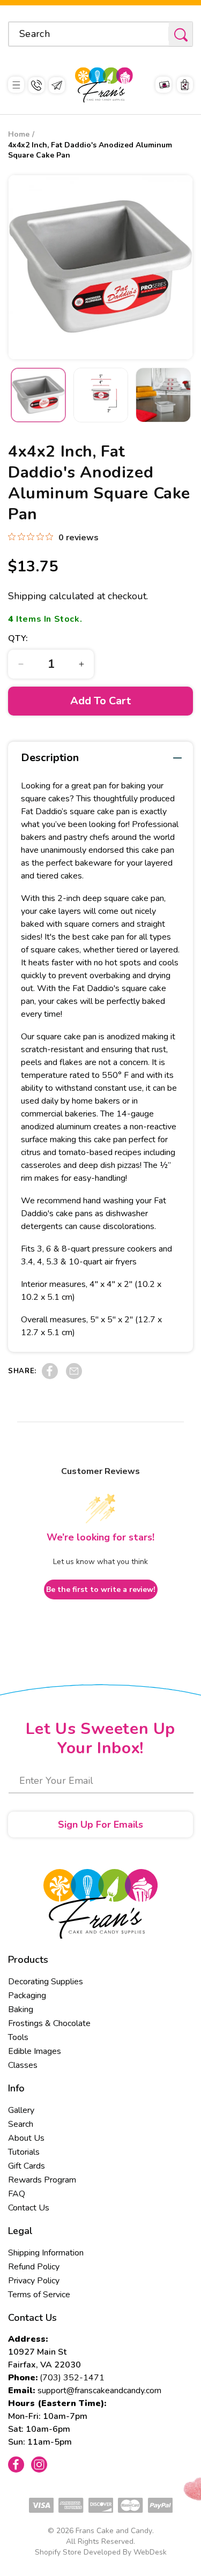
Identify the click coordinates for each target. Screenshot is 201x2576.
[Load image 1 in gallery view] (38, 395)
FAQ (17, 2194)
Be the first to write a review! (101, 1589)
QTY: (18, 638)
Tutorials (24, 2152)
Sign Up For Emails (100, 1825)
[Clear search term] (157, 34)
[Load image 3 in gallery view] (163, 395)
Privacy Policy (34, 2281)
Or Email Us (57, 85)
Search (21, 2124)
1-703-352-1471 (36, 85)
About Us (26, 2138)
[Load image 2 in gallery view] (101, 395)
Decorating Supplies (46, 1982)
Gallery (21, 2110)
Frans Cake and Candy (114, 2531)
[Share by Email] (74, 1376)
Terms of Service (39, 2295)
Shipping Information (46, 2253)
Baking (21, 2009)
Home (19, 134)
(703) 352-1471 (72, 2378)
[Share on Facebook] (50, 1376)
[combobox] (100, 34)
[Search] (181, 35)
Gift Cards (27, 2166)
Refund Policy (34, 2267)
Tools (18, 2037)
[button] (16, 85)
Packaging (27, 1996)
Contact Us (29, 2208)
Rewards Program (42, 2180)
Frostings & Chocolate (49, 2023)
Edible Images (35, 2051)
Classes (23, 2065)
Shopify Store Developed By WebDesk (101, 2552)
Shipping (27, 596)
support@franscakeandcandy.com (99, 2391)
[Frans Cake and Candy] (104, 85)
